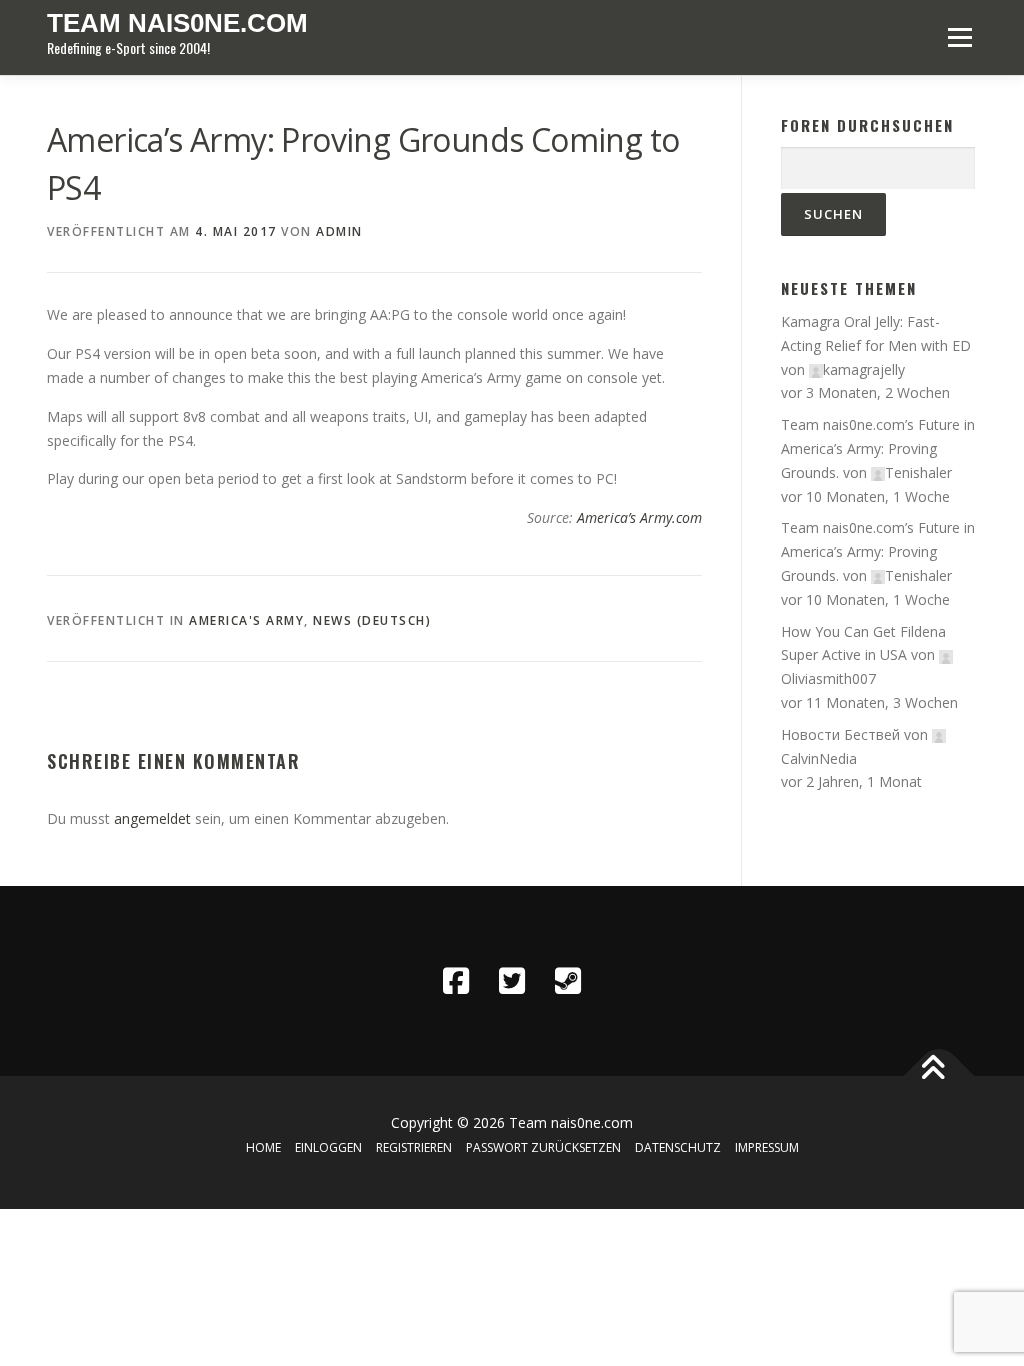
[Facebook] (456, 981)
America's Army (246, 620)
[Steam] (568, 981)
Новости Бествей (840, 734)
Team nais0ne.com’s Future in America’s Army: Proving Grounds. (878, 448)
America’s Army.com (639, 517)
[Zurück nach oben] (939, 1076)
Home (263, 1147)
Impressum (767, 1147)
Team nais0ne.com (177, 23)
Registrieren (414, 1147)
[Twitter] (512, 981)
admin (339, 231)
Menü (959, 37)
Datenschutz (678, 1147)
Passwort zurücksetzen (543, 1147)
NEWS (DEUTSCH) (372, 620)
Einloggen (328, 1147)
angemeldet (152, 818)
